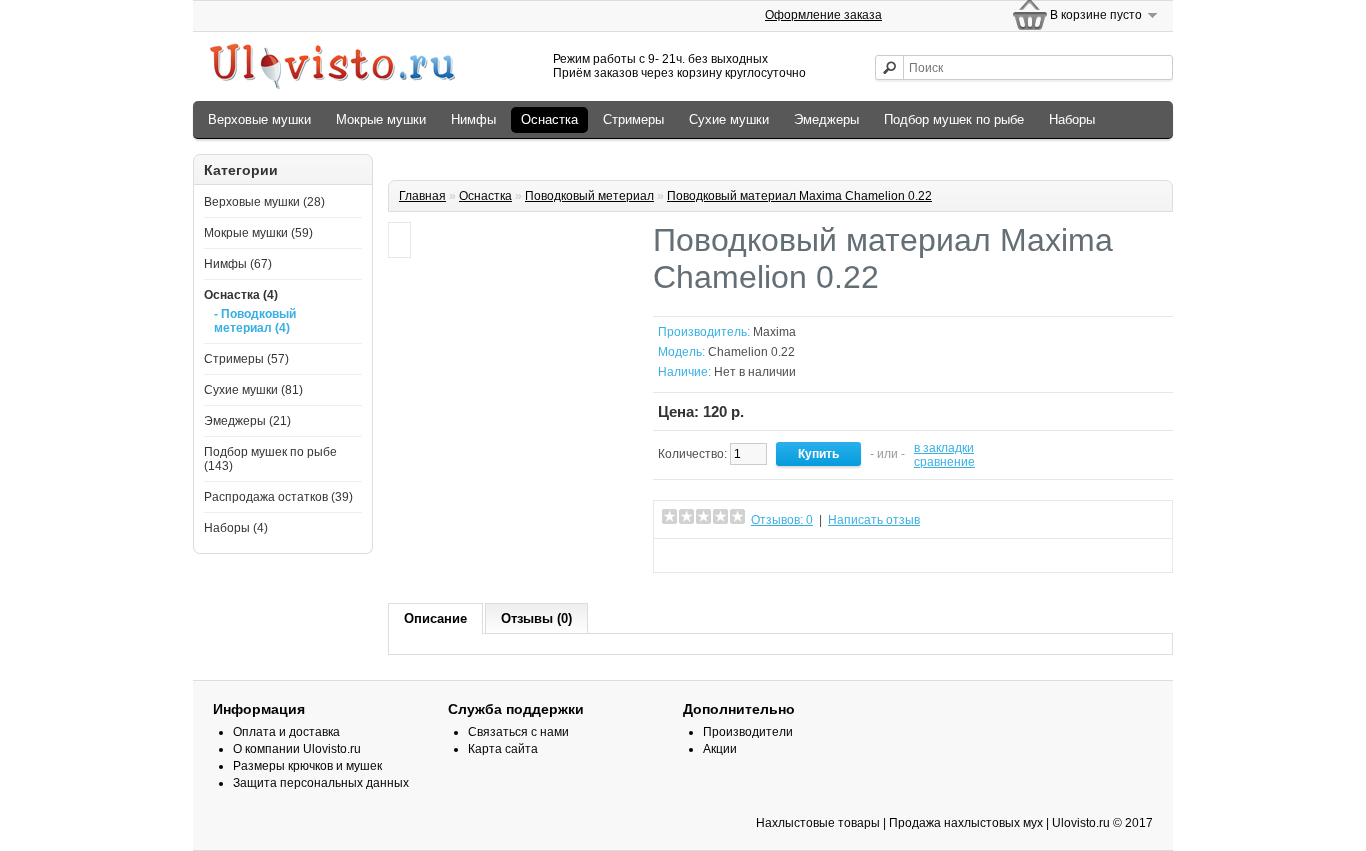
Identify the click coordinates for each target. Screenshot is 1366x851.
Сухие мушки (729, 119)
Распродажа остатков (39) (278, 497)
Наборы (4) (236, 528)
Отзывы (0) (536, 618)
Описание (435, 618)
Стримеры (633, 119)
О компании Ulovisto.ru (297, 749)
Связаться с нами (518, 732)
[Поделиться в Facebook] (714, 555)
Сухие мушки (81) (253, 390)
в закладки (944, 448)
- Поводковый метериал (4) (255, 321)
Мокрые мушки (381, 119)
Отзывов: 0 (782, 520)
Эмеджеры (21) (247, 421)
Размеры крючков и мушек (307, 766)
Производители (748, 732)
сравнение (944, 462)
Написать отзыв (874, 520)
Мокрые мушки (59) (258, 233)
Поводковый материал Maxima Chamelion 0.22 (799, 196)
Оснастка (549, 119)
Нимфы (473, 119)
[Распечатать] (846, 555)
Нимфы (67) (238, 264)
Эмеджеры (826, 119)
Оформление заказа (823, 15)
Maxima (774, 332)
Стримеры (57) (246, 359)
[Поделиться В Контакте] (670, 555)
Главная (422, 196)
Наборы (1072, 119)
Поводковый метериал (589, 196)
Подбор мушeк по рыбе (954, 119)
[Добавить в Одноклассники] (692, 555)
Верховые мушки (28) (264, 202)
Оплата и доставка (286, 732)
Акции (720, 749)
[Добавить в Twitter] (736, 555)
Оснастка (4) (241, 295)
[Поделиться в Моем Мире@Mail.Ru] (780, 555)
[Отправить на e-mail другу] (824, 555)
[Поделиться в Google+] (758, 555)
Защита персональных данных (321, 783)
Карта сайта (503, 749)
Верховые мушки (259, 119)
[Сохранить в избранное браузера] (802, 555)
